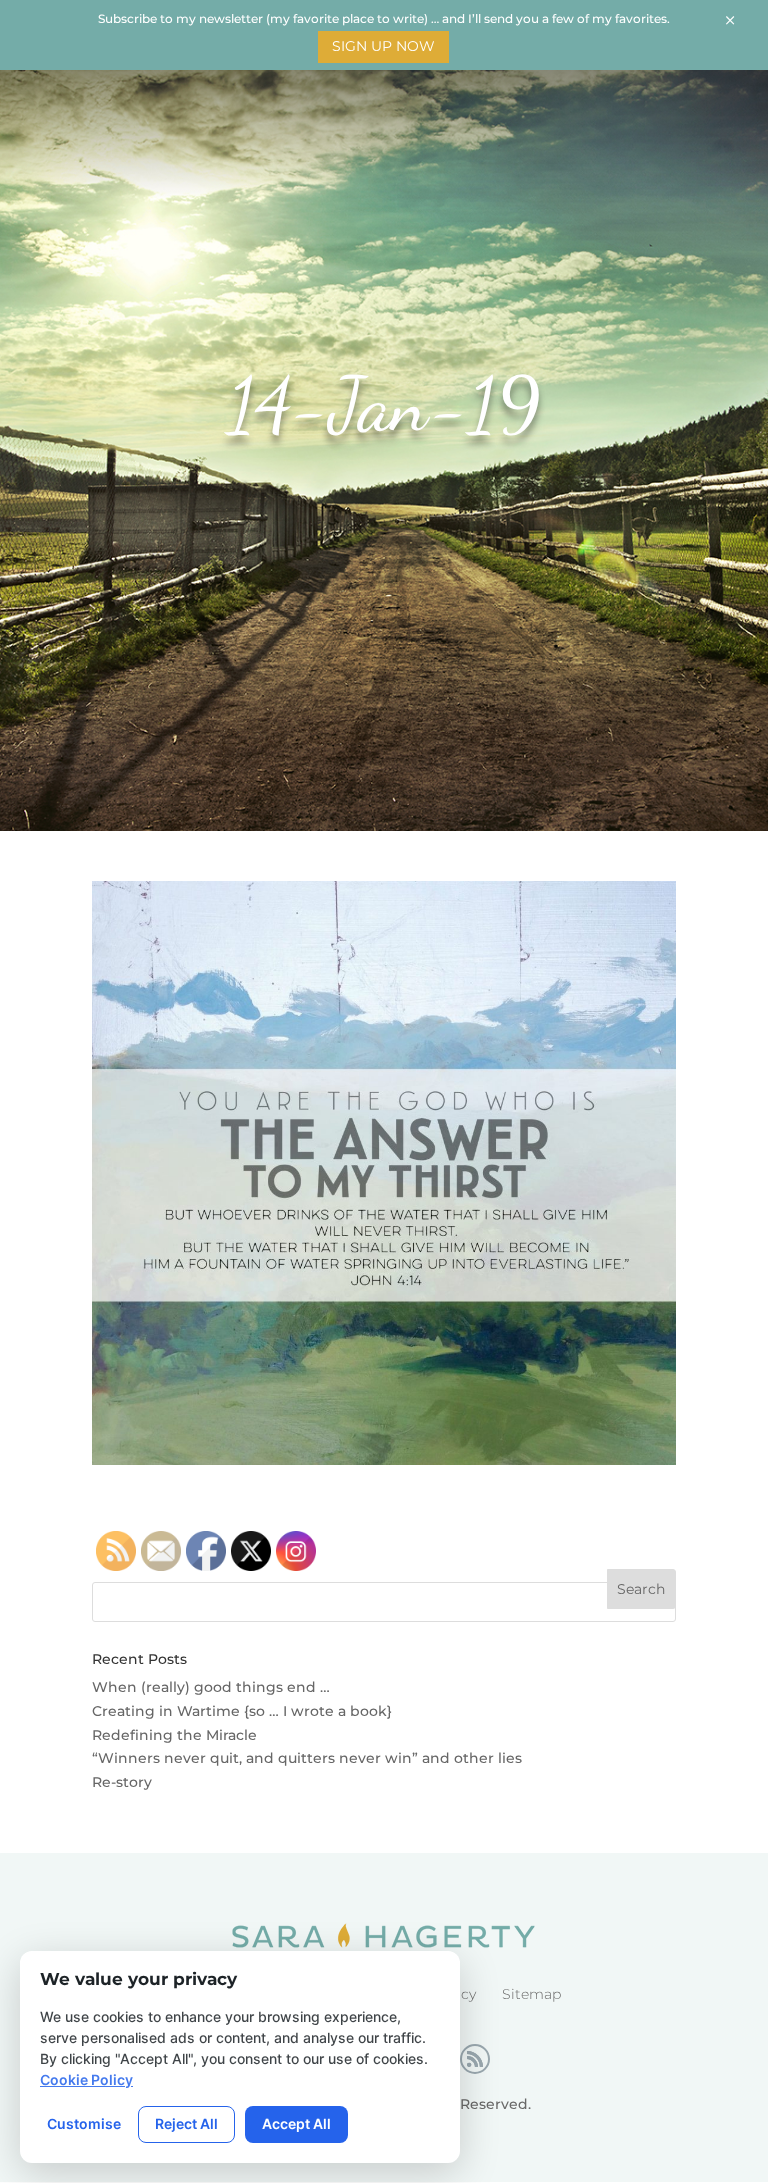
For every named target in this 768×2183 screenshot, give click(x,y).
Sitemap (531, 1994)
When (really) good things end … (211, 1687)
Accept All (296, 2123)
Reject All (186, 2123)
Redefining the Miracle (174, 1735)
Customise (84, 2123)
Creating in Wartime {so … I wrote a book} (242, 1711)
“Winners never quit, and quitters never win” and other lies (307, 1758)
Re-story (122, 1782)
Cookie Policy (86, 2079)
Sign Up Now (383, 46)
